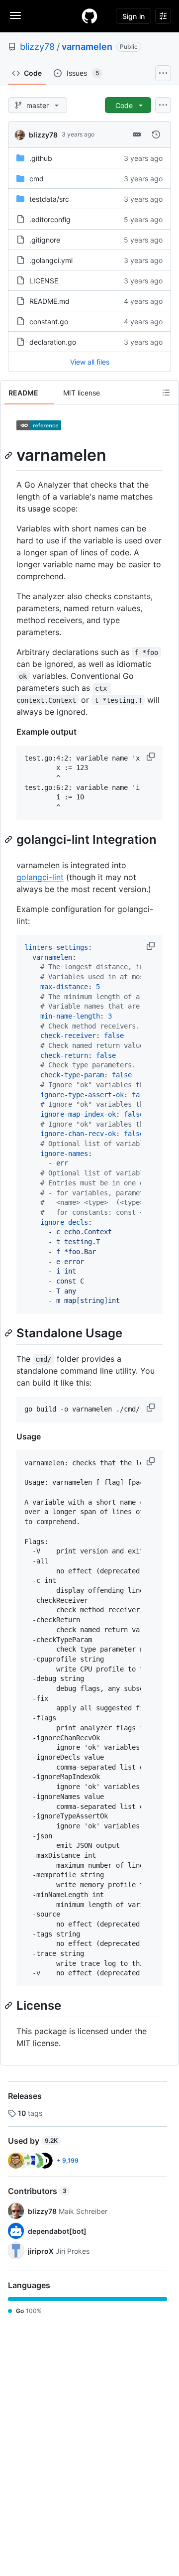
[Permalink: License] (9, 2005)
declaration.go (53, 342)
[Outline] (166, 392)
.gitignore (45, 240)
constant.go (49, 322)
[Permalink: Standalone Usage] (9, 1333)
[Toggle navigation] (15, 15)
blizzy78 (37, 47)
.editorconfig (50, 219)
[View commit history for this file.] (156, 134)
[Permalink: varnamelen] (9, 455)
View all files (90, 362)
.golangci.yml (51, 260)
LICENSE (44, 281)
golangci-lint (40, 877)
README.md (49, 301)
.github (41, 158)
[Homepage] (89, 16)
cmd (37, 179)
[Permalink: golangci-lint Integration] (9, 839)
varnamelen (87, 47)
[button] (152, 757)
